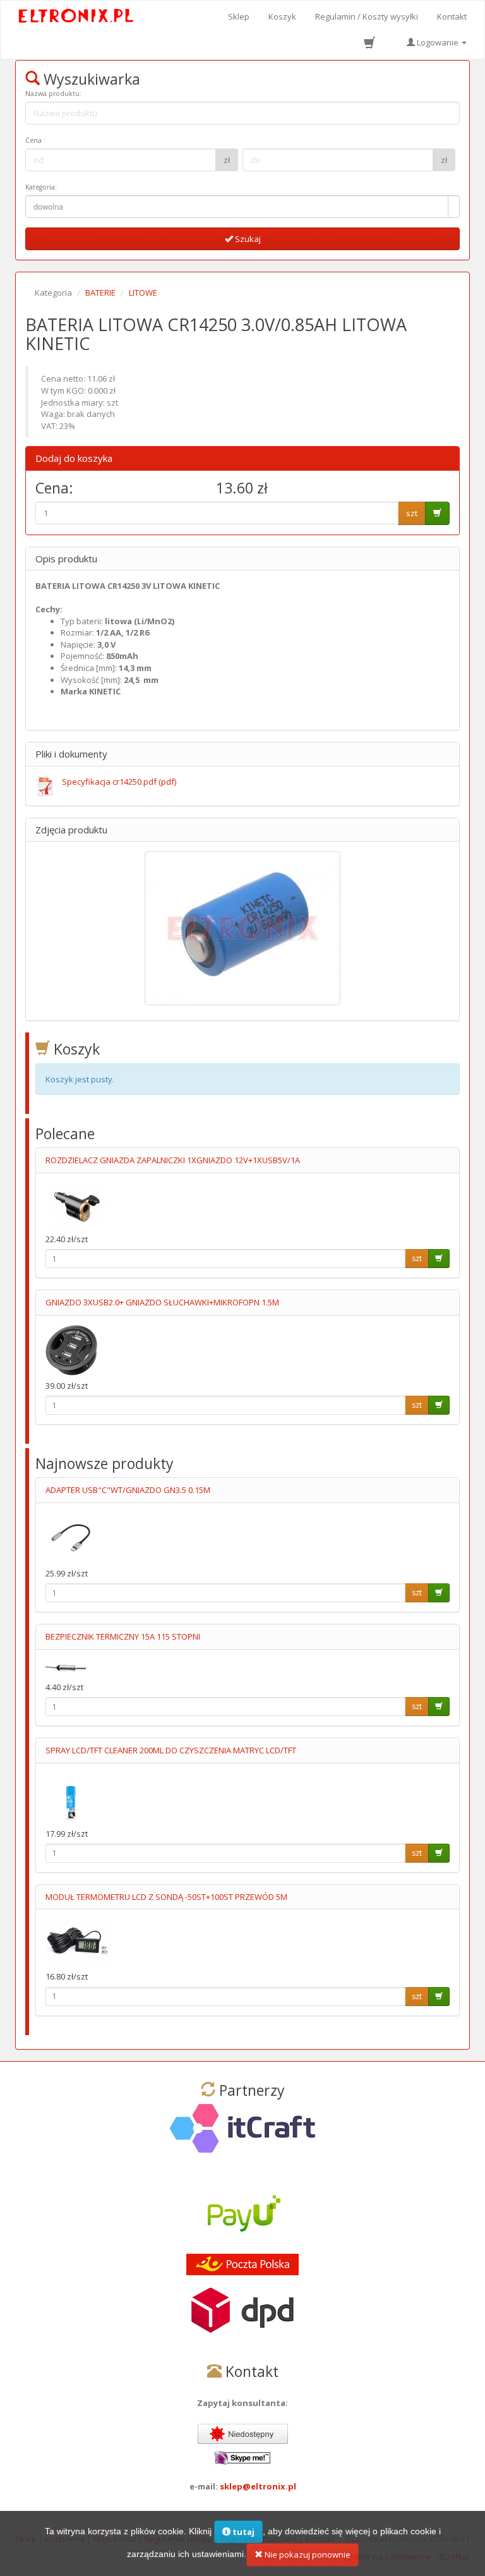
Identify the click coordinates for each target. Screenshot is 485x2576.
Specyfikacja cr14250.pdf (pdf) (119, 782)
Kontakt (452, 16)
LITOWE (143, 293)
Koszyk (282, 16)
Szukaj (247, 239)
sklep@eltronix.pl (258, 2486)
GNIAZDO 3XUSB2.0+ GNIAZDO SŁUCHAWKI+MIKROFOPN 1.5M (162, 1302)
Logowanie (438, 42)
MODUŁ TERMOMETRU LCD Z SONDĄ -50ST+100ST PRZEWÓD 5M (166, 1897)
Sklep (239, 16)
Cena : (35, 140)
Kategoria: (41, 187)
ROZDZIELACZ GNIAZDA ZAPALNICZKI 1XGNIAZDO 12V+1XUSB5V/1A (173, 1160)
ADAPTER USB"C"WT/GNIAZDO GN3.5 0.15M (128, 1490)
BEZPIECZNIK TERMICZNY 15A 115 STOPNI (123, 1636)
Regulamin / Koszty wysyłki (367, 16)
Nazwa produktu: (53, 94)
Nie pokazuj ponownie (307, 2555)
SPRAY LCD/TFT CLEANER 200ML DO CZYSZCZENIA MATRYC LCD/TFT (171, 1750)
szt (412, 513)
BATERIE (100, 293)
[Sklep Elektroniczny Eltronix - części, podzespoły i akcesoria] (77, 16)
